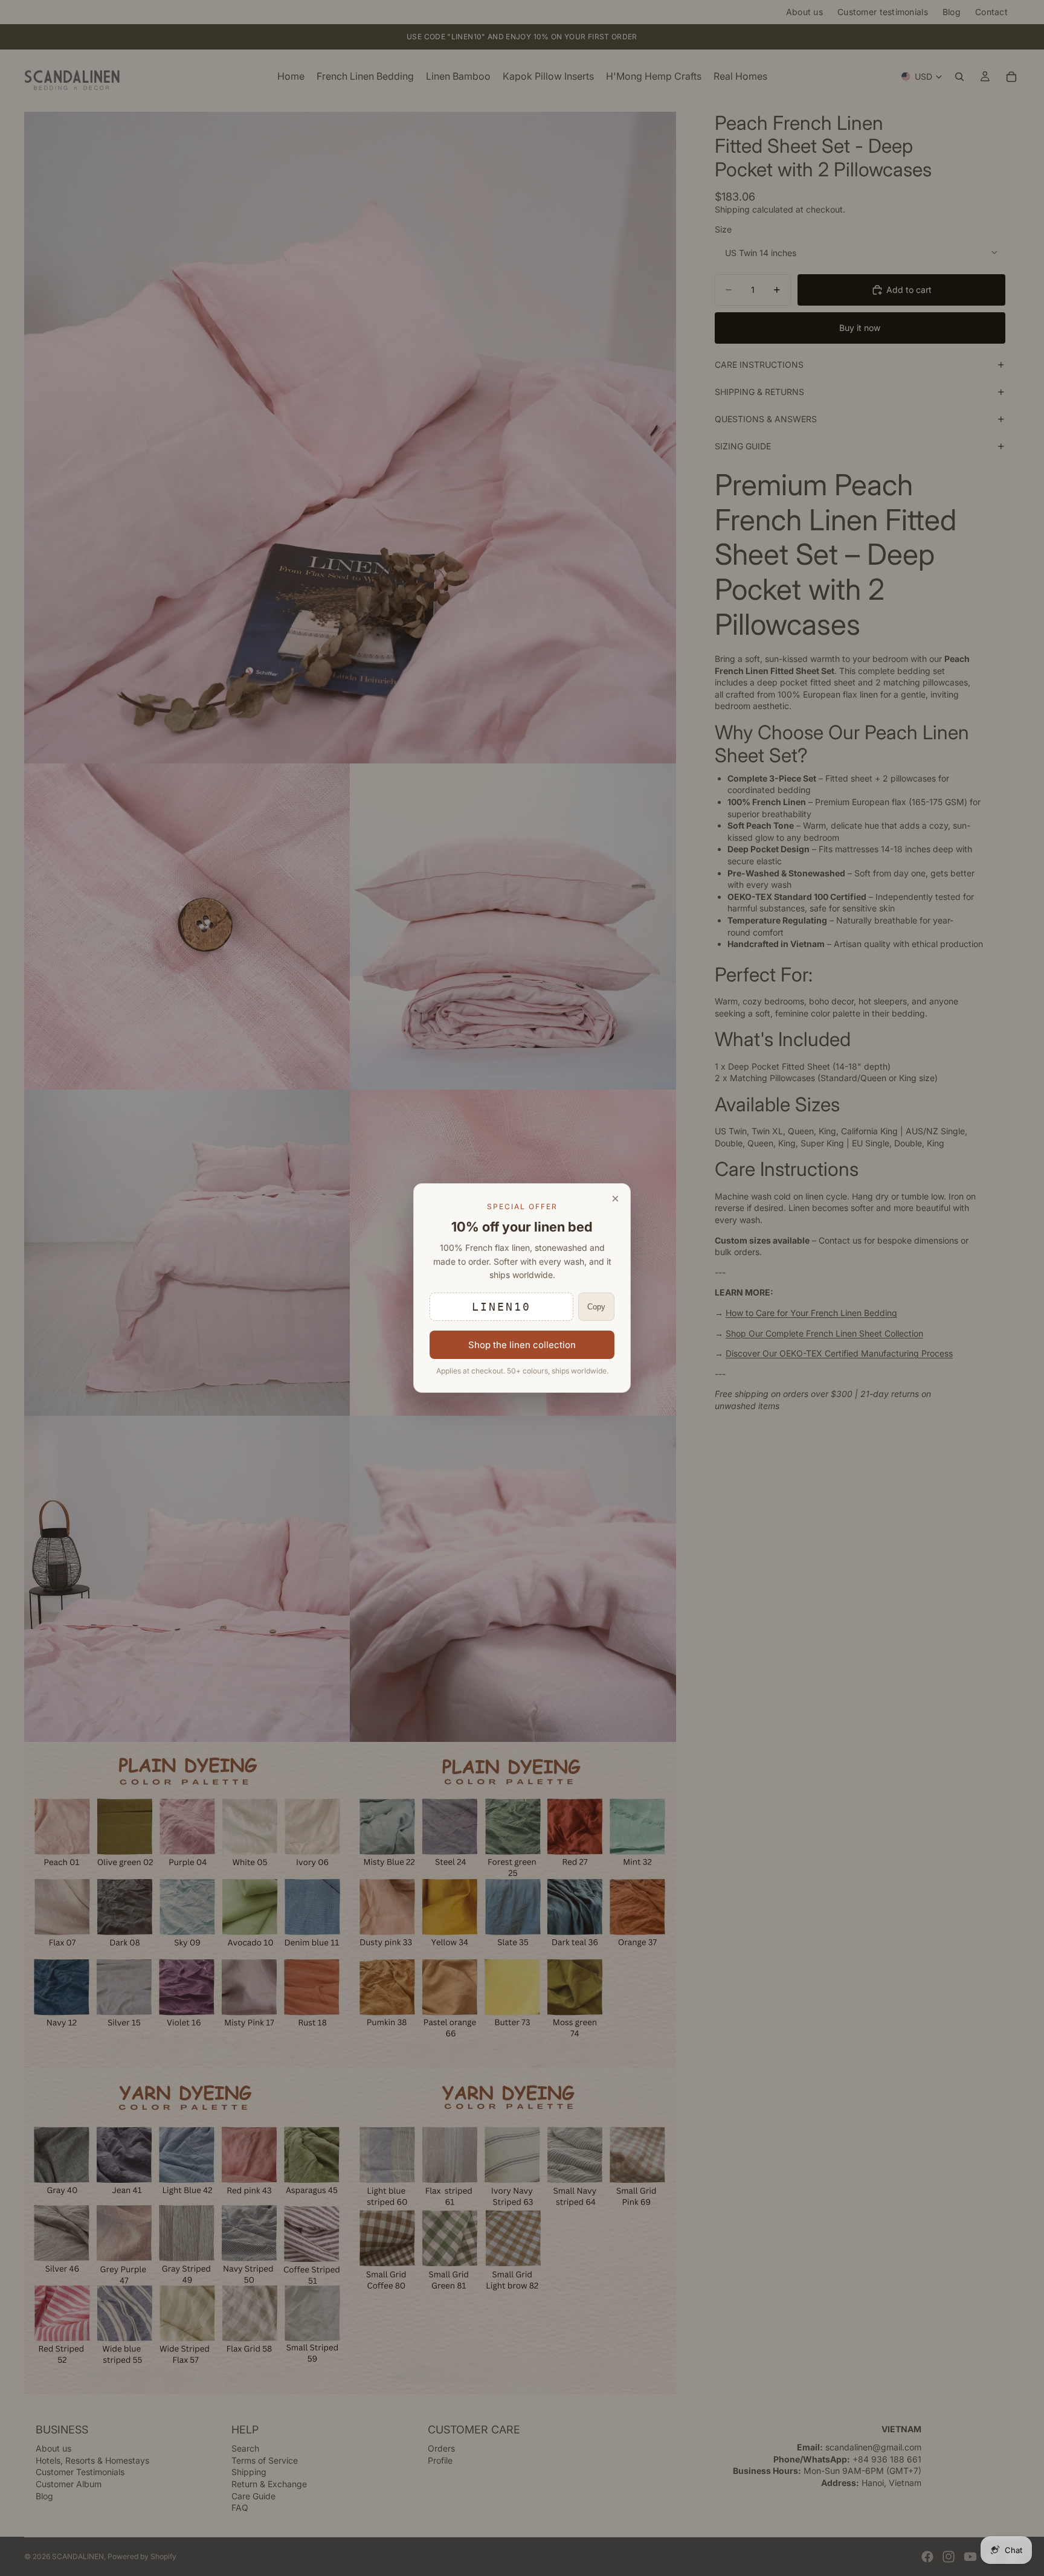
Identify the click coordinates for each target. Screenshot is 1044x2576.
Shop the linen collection (522, 1345)
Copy (596, 1307)
